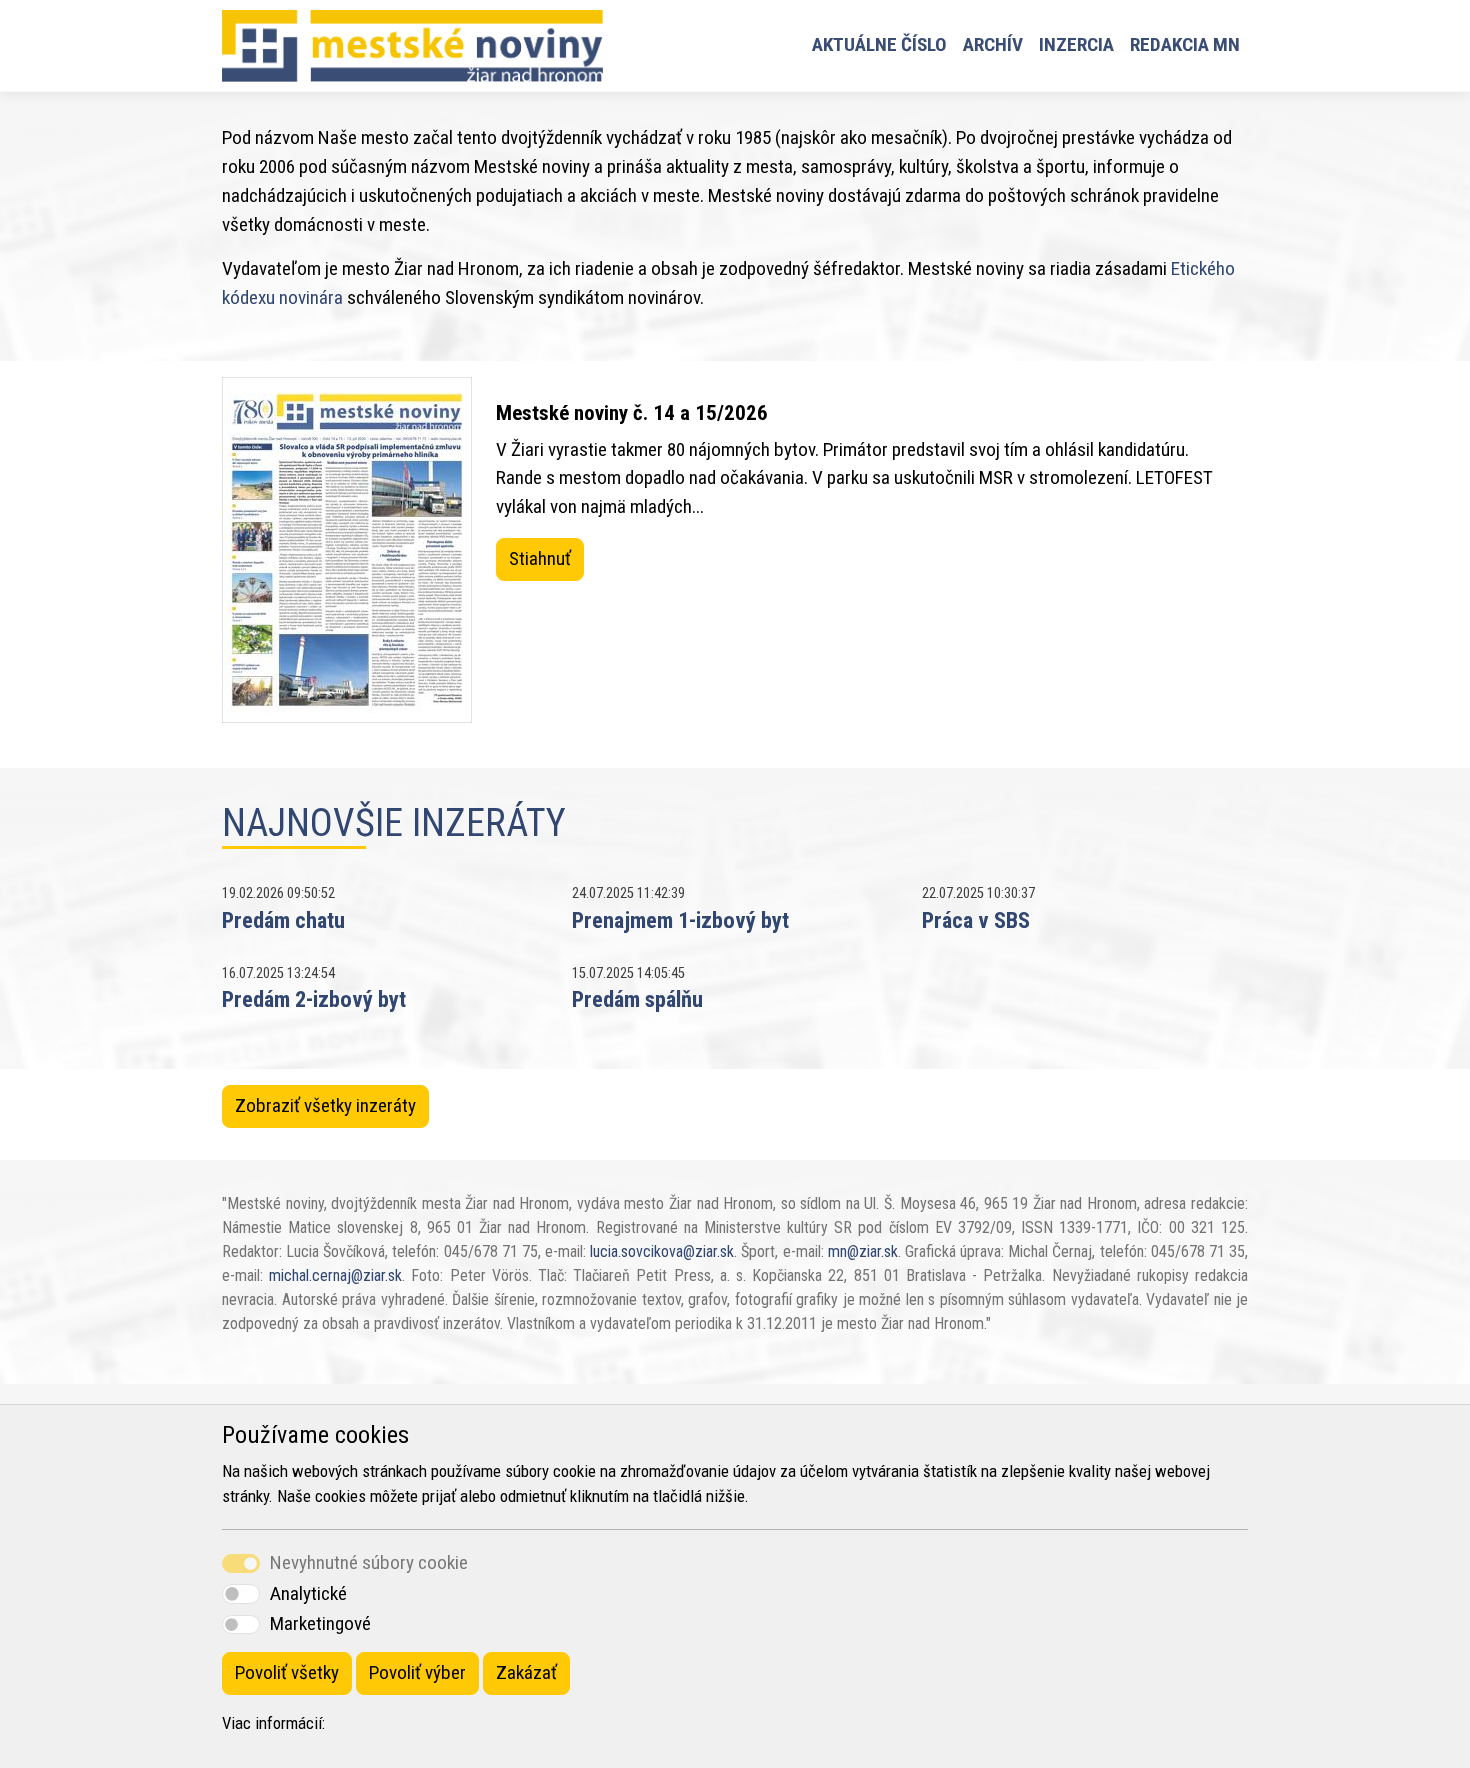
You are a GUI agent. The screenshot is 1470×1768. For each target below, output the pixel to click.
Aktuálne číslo (879, 44)
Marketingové (320, 1623)
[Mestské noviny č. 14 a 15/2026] (347, 550)
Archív (993, 44)
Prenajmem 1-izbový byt (680, 920)
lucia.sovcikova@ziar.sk (662, 1251)
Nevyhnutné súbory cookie (369, 1562)
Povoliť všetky (287, 1672)
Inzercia (1076, 44)
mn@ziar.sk (863, 1251)
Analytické (308, 1593)
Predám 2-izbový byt (314, 999)
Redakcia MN (1185, 44)
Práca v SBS (976, 920)
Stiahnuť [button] (540, 558)
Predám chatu (283, 920)
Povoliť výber (417, 1672)
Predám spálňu (637, 999)
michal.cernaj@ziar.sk (335, 1275)
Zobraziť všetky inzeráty (325, 1105)
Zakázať (526, 1672)
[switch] (241, 1593)
